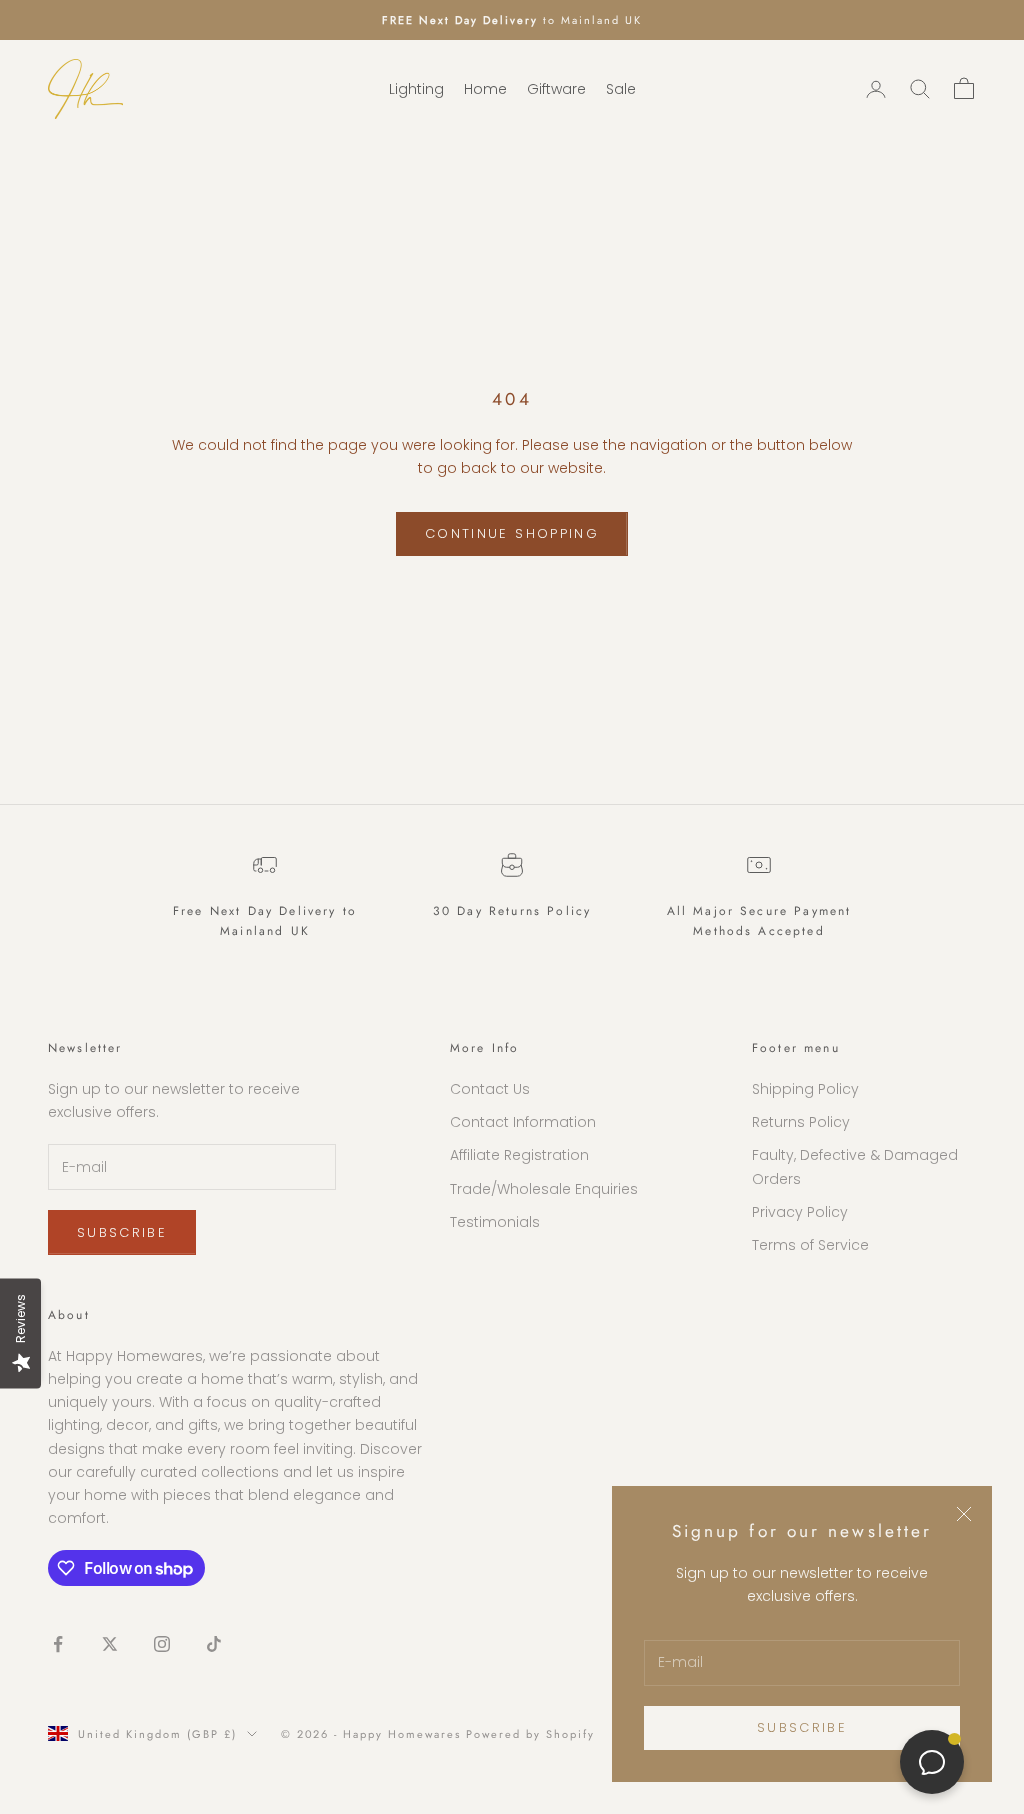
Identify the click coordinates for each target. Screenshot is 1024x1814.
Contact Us (490, 1089)
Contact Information (523, 1122)
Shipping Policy (805, 1089)
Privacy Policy (800, 1212)
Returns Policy (801, 1122)
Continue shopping (512, 533)
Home (485, 89)
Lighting (416, 89)
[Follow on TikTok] (214, 1644)
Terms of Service (810, 1245)
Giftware (556, 89)
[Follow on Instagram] (162, 1644)
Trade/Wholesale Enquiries (544, 1189)
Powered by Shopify (530, 1734)
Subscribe (802, 1727)
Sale (621, 89)
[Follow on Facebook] (58, 1644)
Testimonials (495, 1222)
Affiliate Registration (519, 1155)
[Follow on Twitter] (110, 1644)
